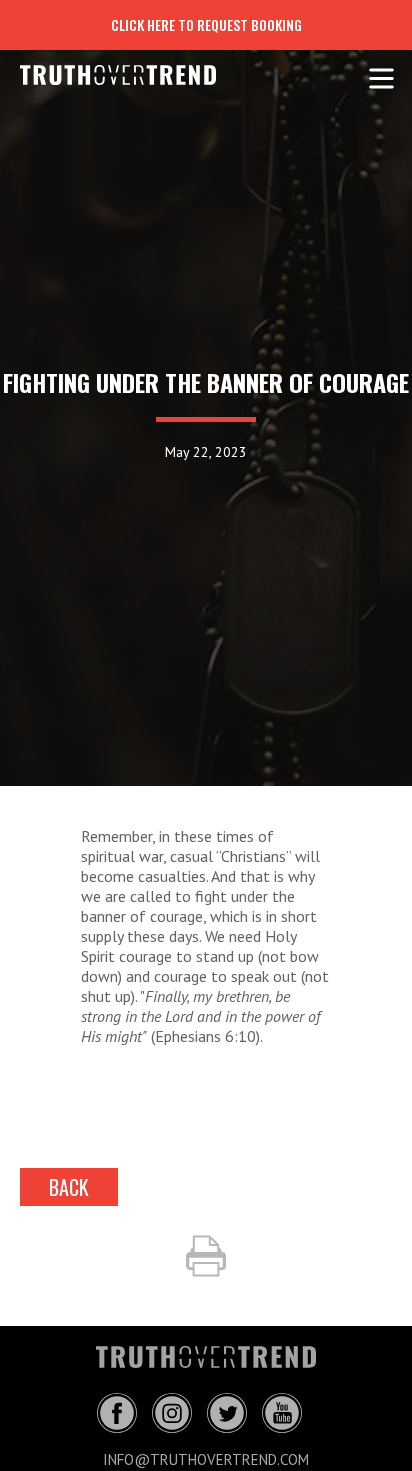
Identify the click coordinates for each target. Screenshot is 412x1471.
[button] (381, 75)
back (69, 1187)
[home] (103, 75)
